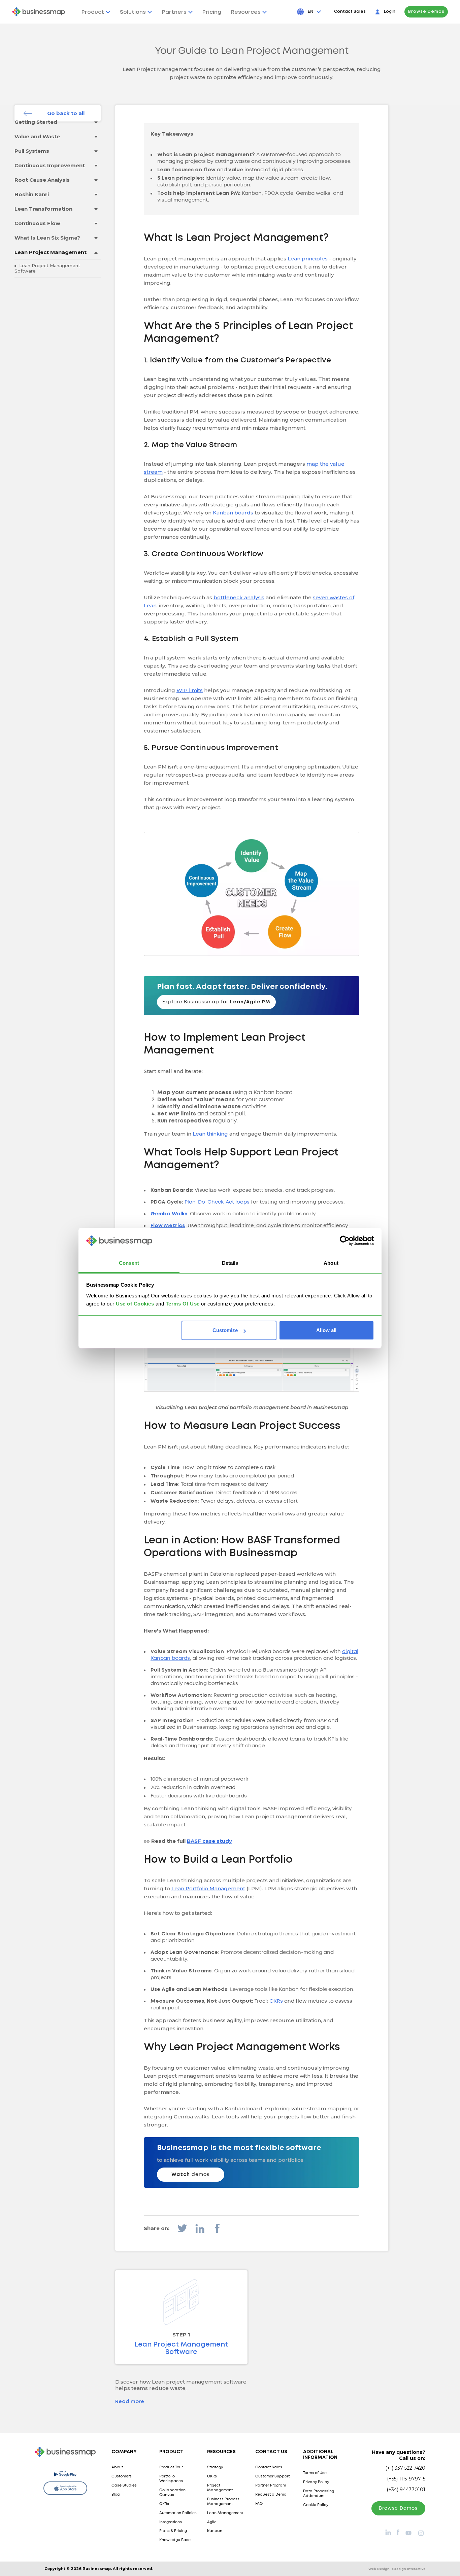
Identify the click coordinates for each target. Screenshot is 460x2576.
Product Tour (171, 2467)
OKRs (276, 2001)
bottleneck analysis (239, 597)
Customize (225, 1330)
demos (190, 2175)
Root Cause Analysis (42, 180)
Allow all (326, 1330)
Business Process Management (223, 2502)
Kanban (215, 2531)
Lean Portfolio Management (208, 1888)
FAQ (259, 2504)
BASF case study (209, 1841)
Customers (122, 2476)
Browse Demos (426, 12)
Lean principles (308, 259)
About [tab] (331, 1263)
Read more (130, 2402)
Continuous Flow (37, 223)
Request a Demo (271, 2495)
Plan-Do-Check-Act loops (217, 1202)
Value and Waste (37, 136)
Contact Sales (350, 12)
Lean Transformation (43, 209)
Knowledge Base (175, 2540)
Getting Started (36, 122)
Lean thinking (210, 1134)
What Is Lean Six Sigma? (47, 238)
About (117, 2467)
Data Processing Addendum (319, 2494)
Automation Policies (178, 2513)
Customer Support (272, 2476)
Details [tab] (230, 1263)
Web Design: (397, 2569)
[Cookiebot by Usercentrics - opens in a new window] (345, 1241)
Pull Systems (32, 151)
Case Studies (124, 2485)
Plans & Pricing (173, 2531)
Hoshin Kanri (32, 194)
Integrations (171, 2522)
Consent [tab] (129, 1263)
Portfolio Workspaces (171, 2479)
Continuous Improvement (50, 165)
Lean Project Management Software (47, 268)
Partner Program (271, 2485)
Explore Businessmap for (216, 1002)
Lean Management (225, 2513)
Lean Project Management (51, 252)
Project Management (220, 2488)
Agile (212, 2522)
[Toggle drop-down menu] (96, 122)
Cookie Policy (316, 2505)
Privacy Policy (316, 2482)
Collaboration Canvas (172, 2493)
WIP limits (190, 690)
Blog (116, 2495)
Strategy (215, 2467)
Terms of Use (315, 2473)
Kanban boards (233, 513)
